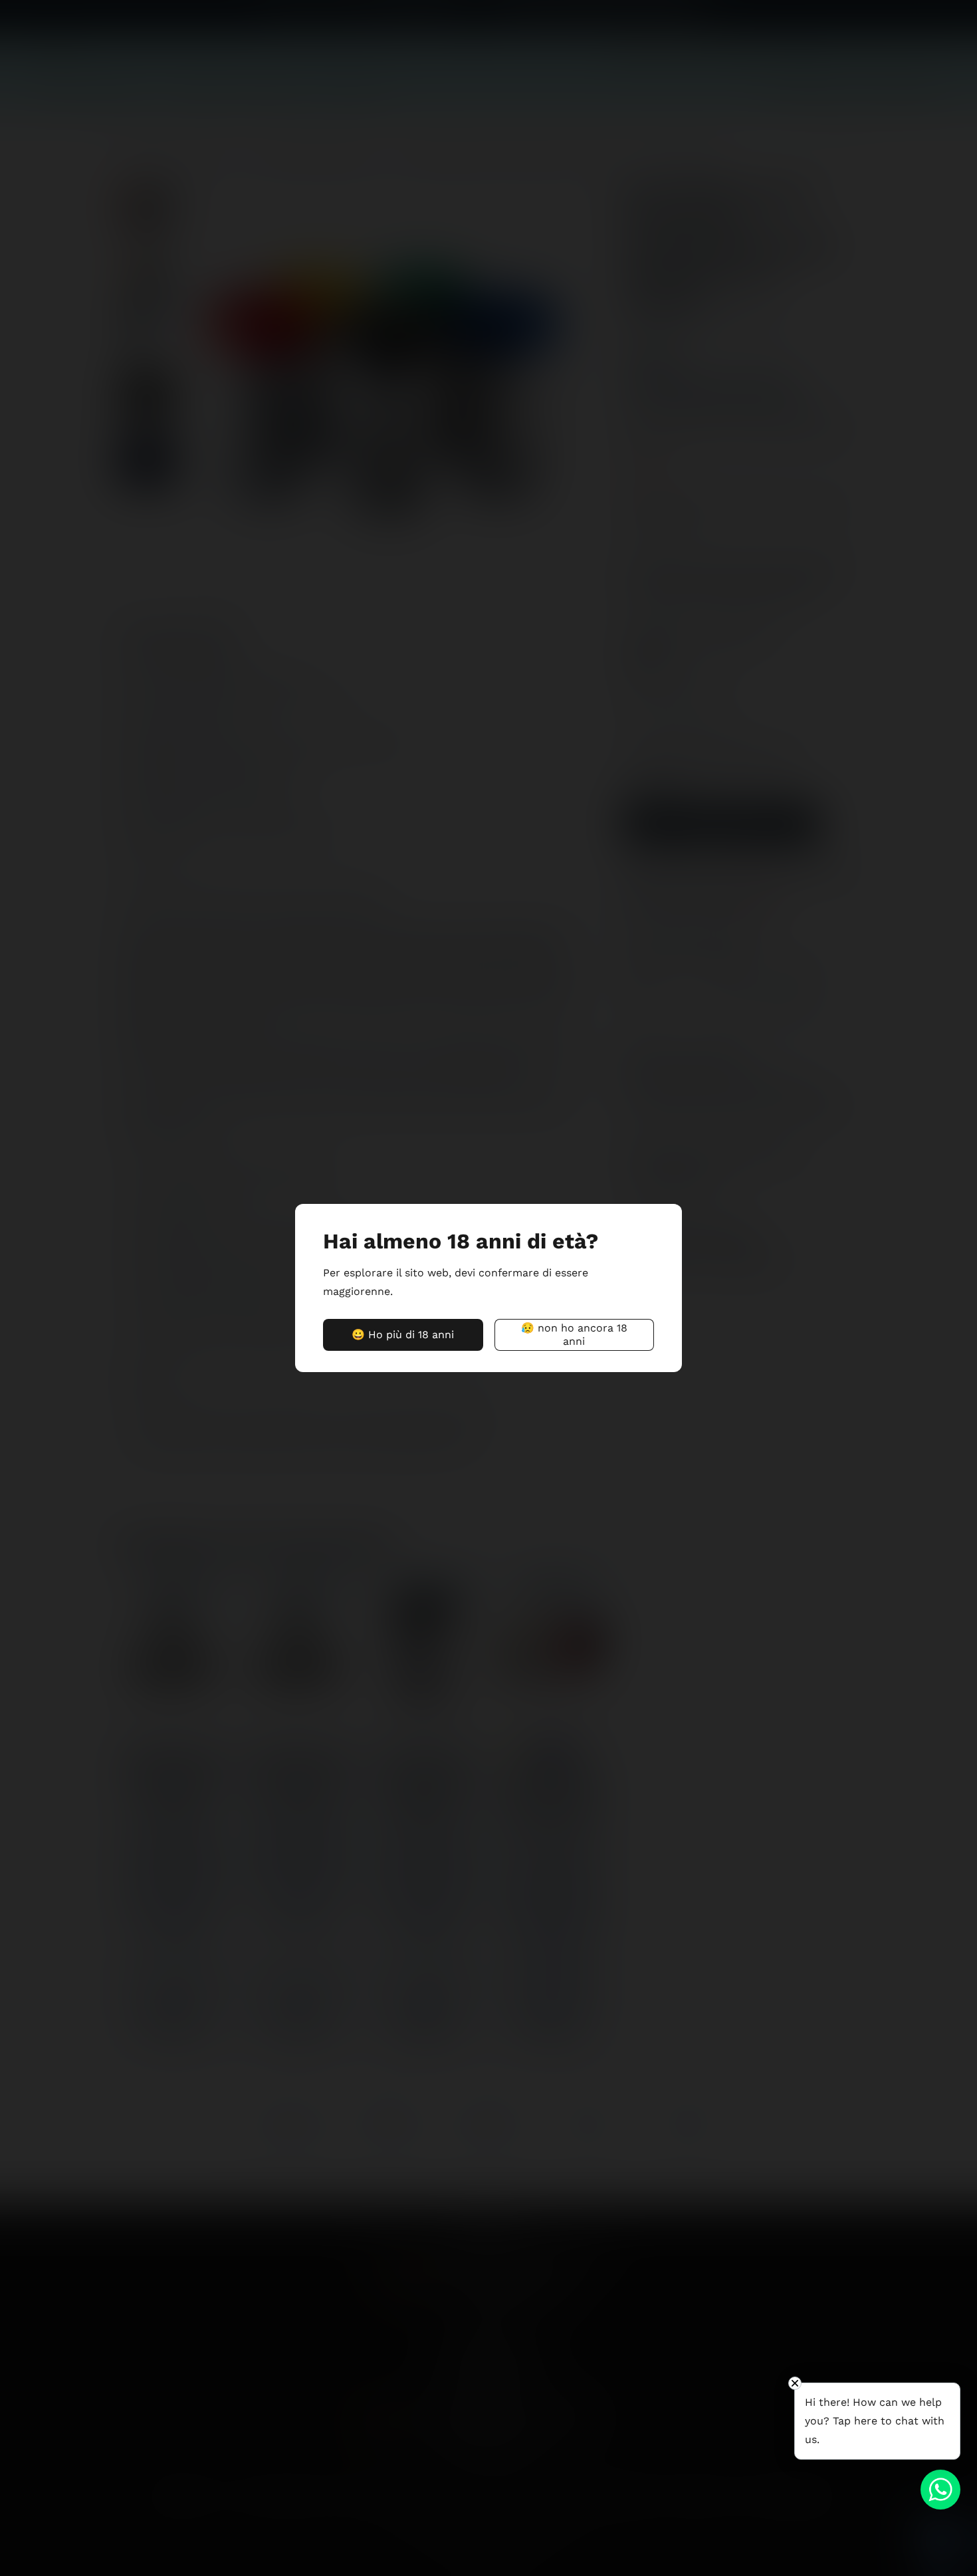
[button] (403, 1335)
